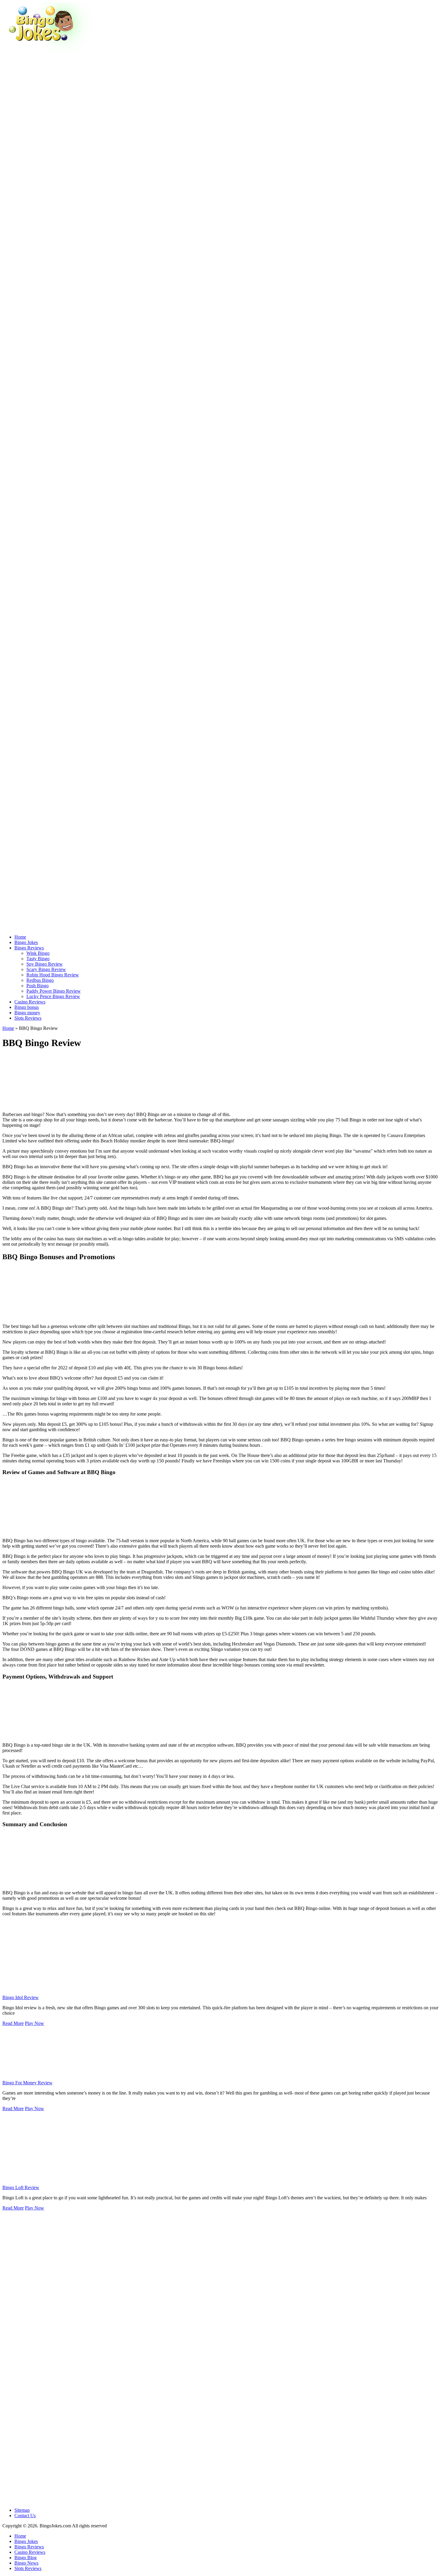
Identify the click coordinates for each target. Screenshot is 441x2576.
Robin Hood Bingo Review (53, 975)
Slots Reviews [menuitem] (28, 2568)
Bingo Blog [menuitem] (25, 2558)
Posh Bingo (37, 986)
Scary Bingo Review (46, 969)
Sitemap (22, 2510)
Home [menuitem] (20, 2536)
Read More (13, 2023)
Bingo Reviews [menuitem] (29, 2547)
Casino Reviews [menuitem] (30, 2552)
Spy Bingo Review (45, 964)
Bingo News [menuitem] (26, 2563)
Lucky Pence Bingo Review (53, 996)
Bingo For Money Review (27, 2083)
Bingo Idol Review (21, 1997)
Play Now (34, 2023)
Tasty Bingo (38, 959)
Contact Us (25, 2516)
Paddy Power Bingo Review (54, 991)
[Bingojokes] (47, 50)
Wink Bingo (38, 953)
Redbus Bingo (40, 980)
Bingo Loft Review (21, 2187)
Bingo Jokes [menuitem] (26, 2541)
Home (8, 1028)
